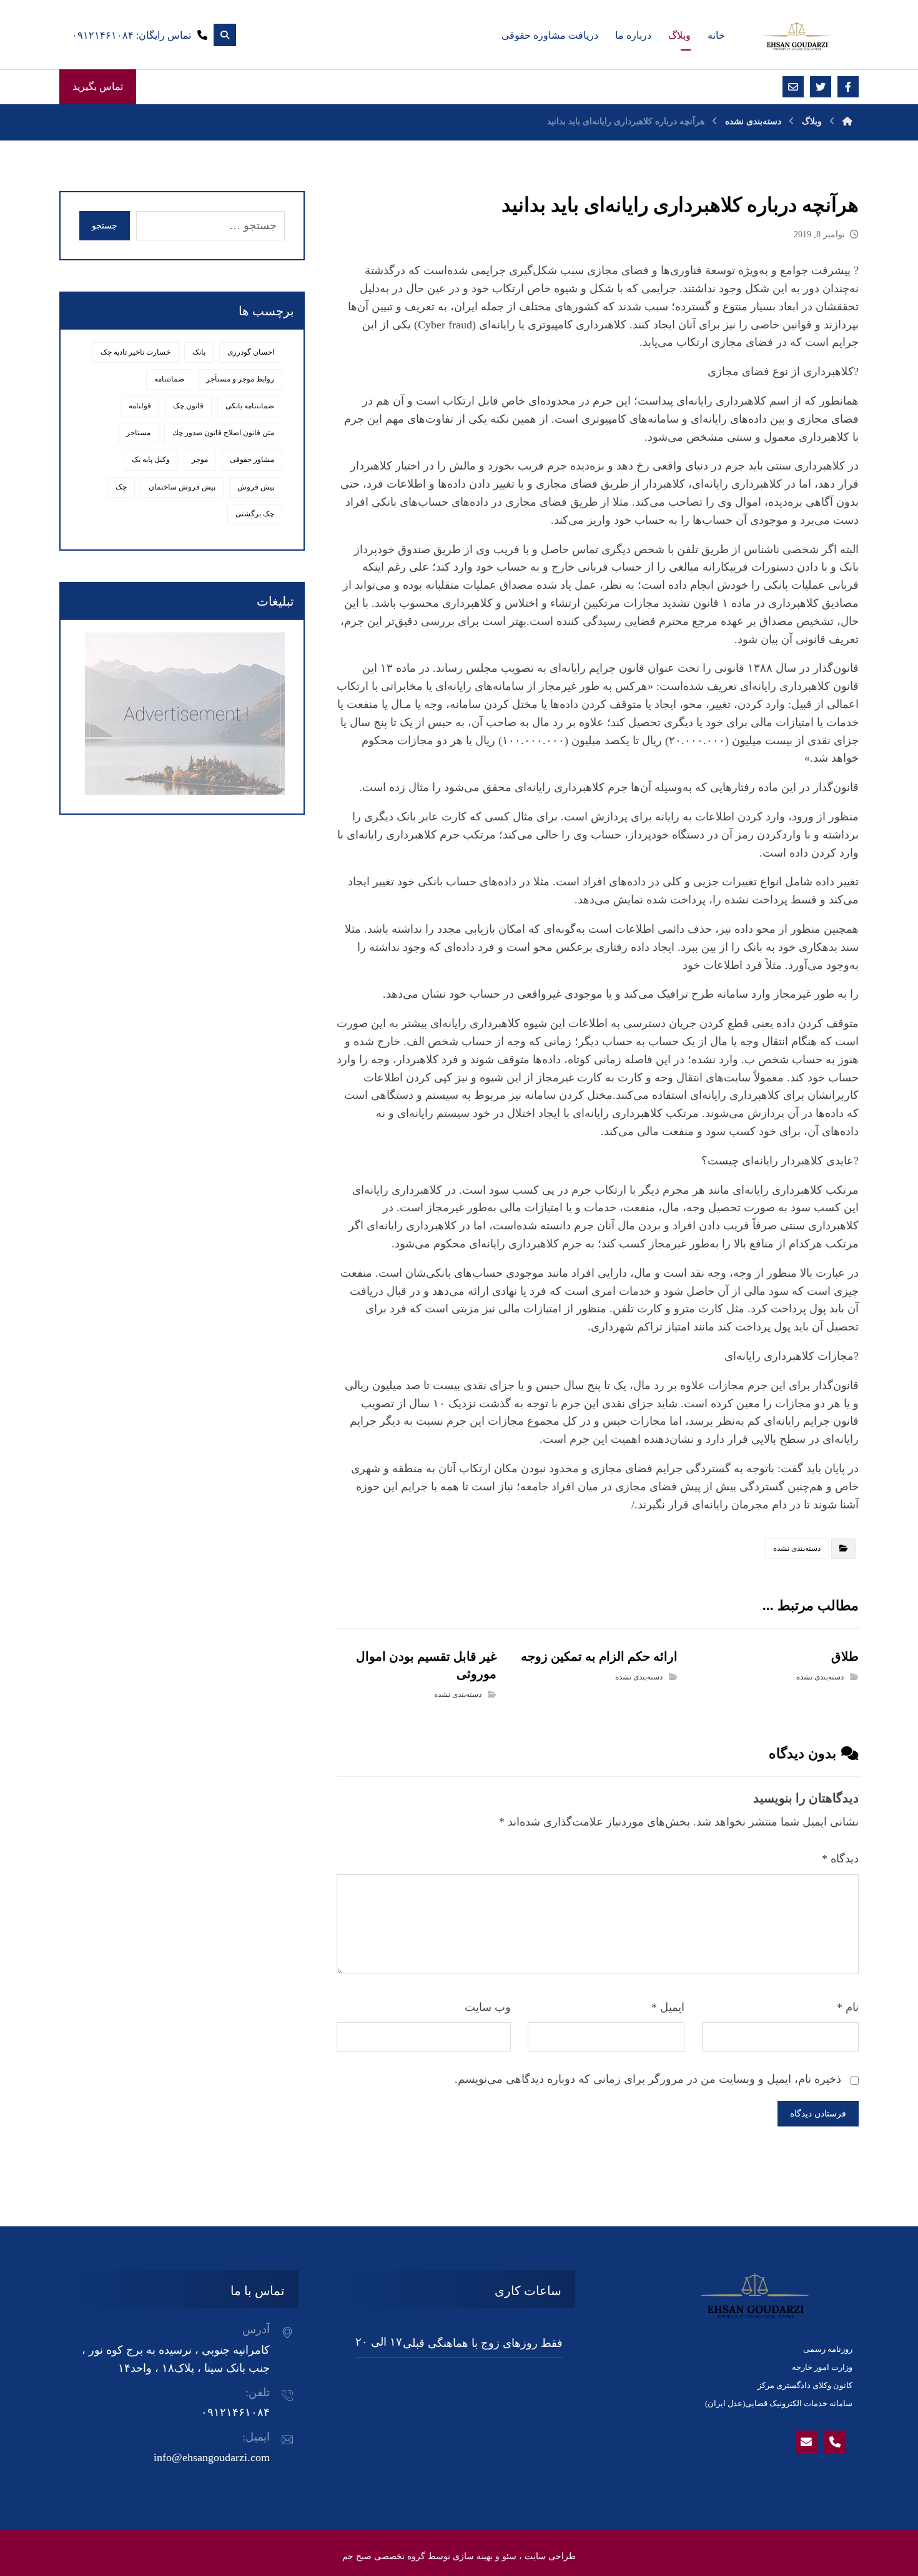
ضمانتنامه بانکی (250, 406)
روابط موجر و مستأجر (240, 379)
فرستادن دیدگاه (818, 2114)
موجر (200, 460)
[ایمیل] (793, 87)
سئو (509, 2556)
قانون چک (188, 406)
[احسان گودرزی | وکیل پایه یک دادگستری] (796, 36)
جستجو (105, 226)
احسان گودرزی (251, 352)
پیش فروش (256, 487)
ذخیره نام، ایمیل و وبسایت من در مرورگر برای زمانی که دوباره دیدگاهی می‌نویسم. (648, 2079)
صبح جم (357, 2556)
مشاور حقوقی (252, 460)
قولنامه (140, 406)
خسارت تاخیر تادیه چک (136, 352)
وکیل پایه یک (151, 460)
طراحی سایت (550, 2556)
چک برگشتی (255, 514)
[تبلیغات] (182, 714)
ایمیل (668, 2007)
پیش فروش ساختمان (182, 487)
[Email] (806, 2442)
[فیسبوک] (848, 87)
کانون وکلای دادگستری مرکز (805, 2385)
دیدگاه (840, 1859)
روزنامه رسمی (828, 2349)
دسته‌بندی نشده (797, 1548)
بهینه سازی (473, 2556)
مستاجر (138, 433)
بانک (199, 352)
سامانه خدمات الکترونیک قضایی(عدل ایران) (779, 2403)
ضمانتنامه (169, 379)
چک (121, 487)
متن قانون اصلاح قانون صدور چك (223, 433)
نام (848, 2007)
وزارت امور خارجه (822, 2367)
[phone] (835, 2442)
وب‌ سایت (488, 2007)
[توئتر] (821, 87)
